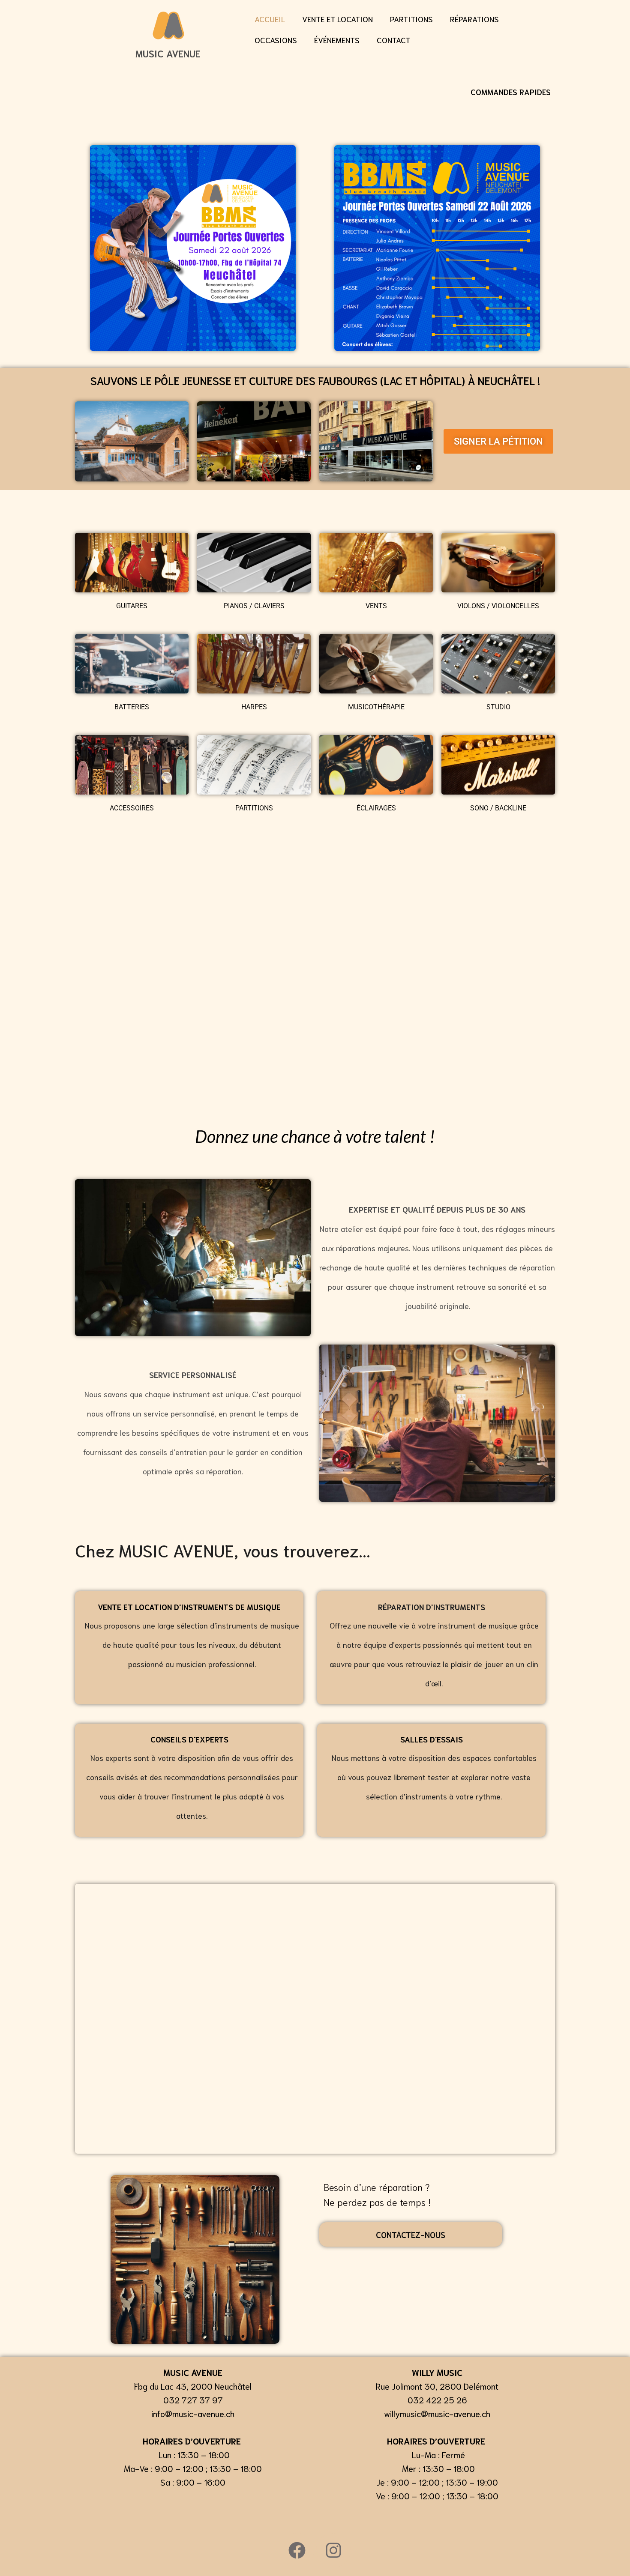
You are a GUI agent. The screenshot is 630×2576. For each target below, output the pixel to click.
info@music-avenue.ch (193, 2413)
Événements (337, 40)
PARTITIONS (411, 19)
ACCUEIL (270, 19)
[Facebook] (297, 2550)
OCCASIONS (276, 40)
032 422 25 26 (437, 2400)
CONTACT (393, 40)
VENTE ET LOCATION (337, 19)
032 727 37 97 (193, 2400)
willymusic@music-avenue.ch (437, 2413)
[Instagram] (333, 2550)
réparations (474, 19)
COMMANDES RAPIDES (511, 92)
